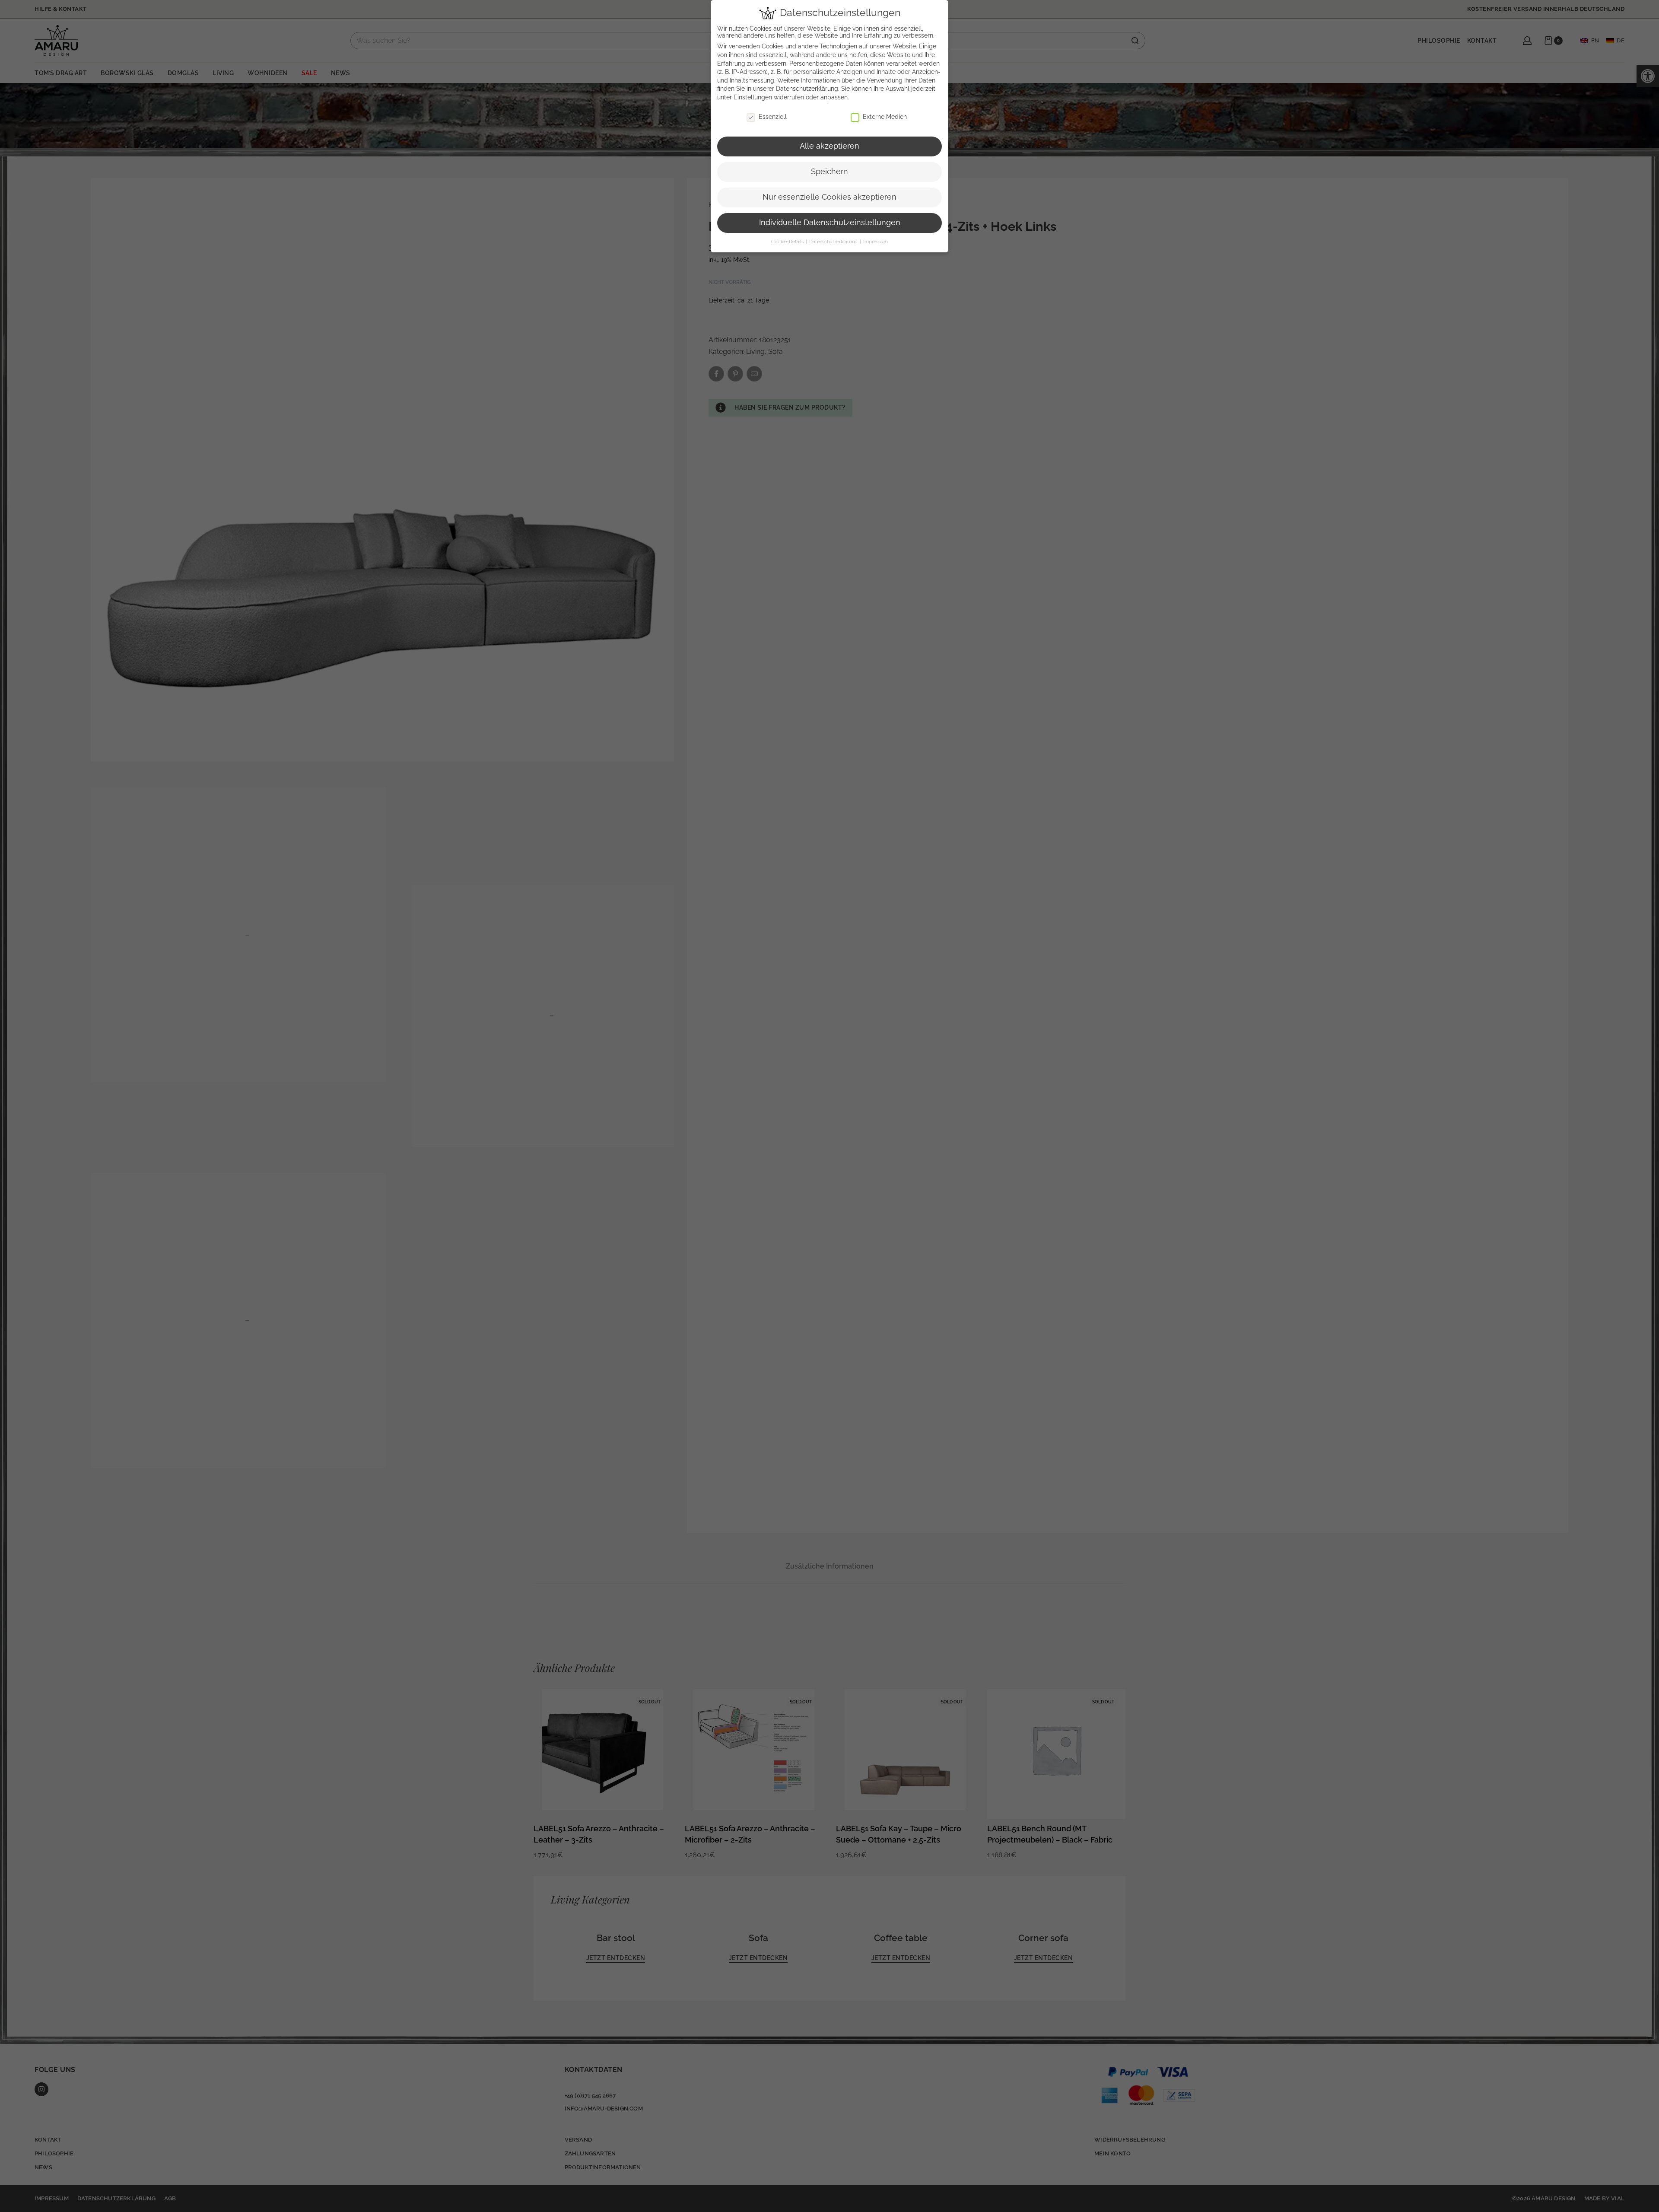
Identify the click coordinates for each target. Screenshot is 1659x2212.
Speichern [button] (829, 172)
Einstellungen (753, 97)
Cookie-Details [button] (788, 242)
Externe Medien (885, 117)
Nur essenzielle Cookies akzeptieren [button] (829, 197)
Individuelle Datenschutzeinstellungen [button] (830, 223)
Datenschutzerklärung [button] (834, 242)
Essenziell (773, 117)
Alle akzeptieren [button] (829, 146)
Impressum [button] (876, 242)
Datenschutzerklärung (807, 89)
